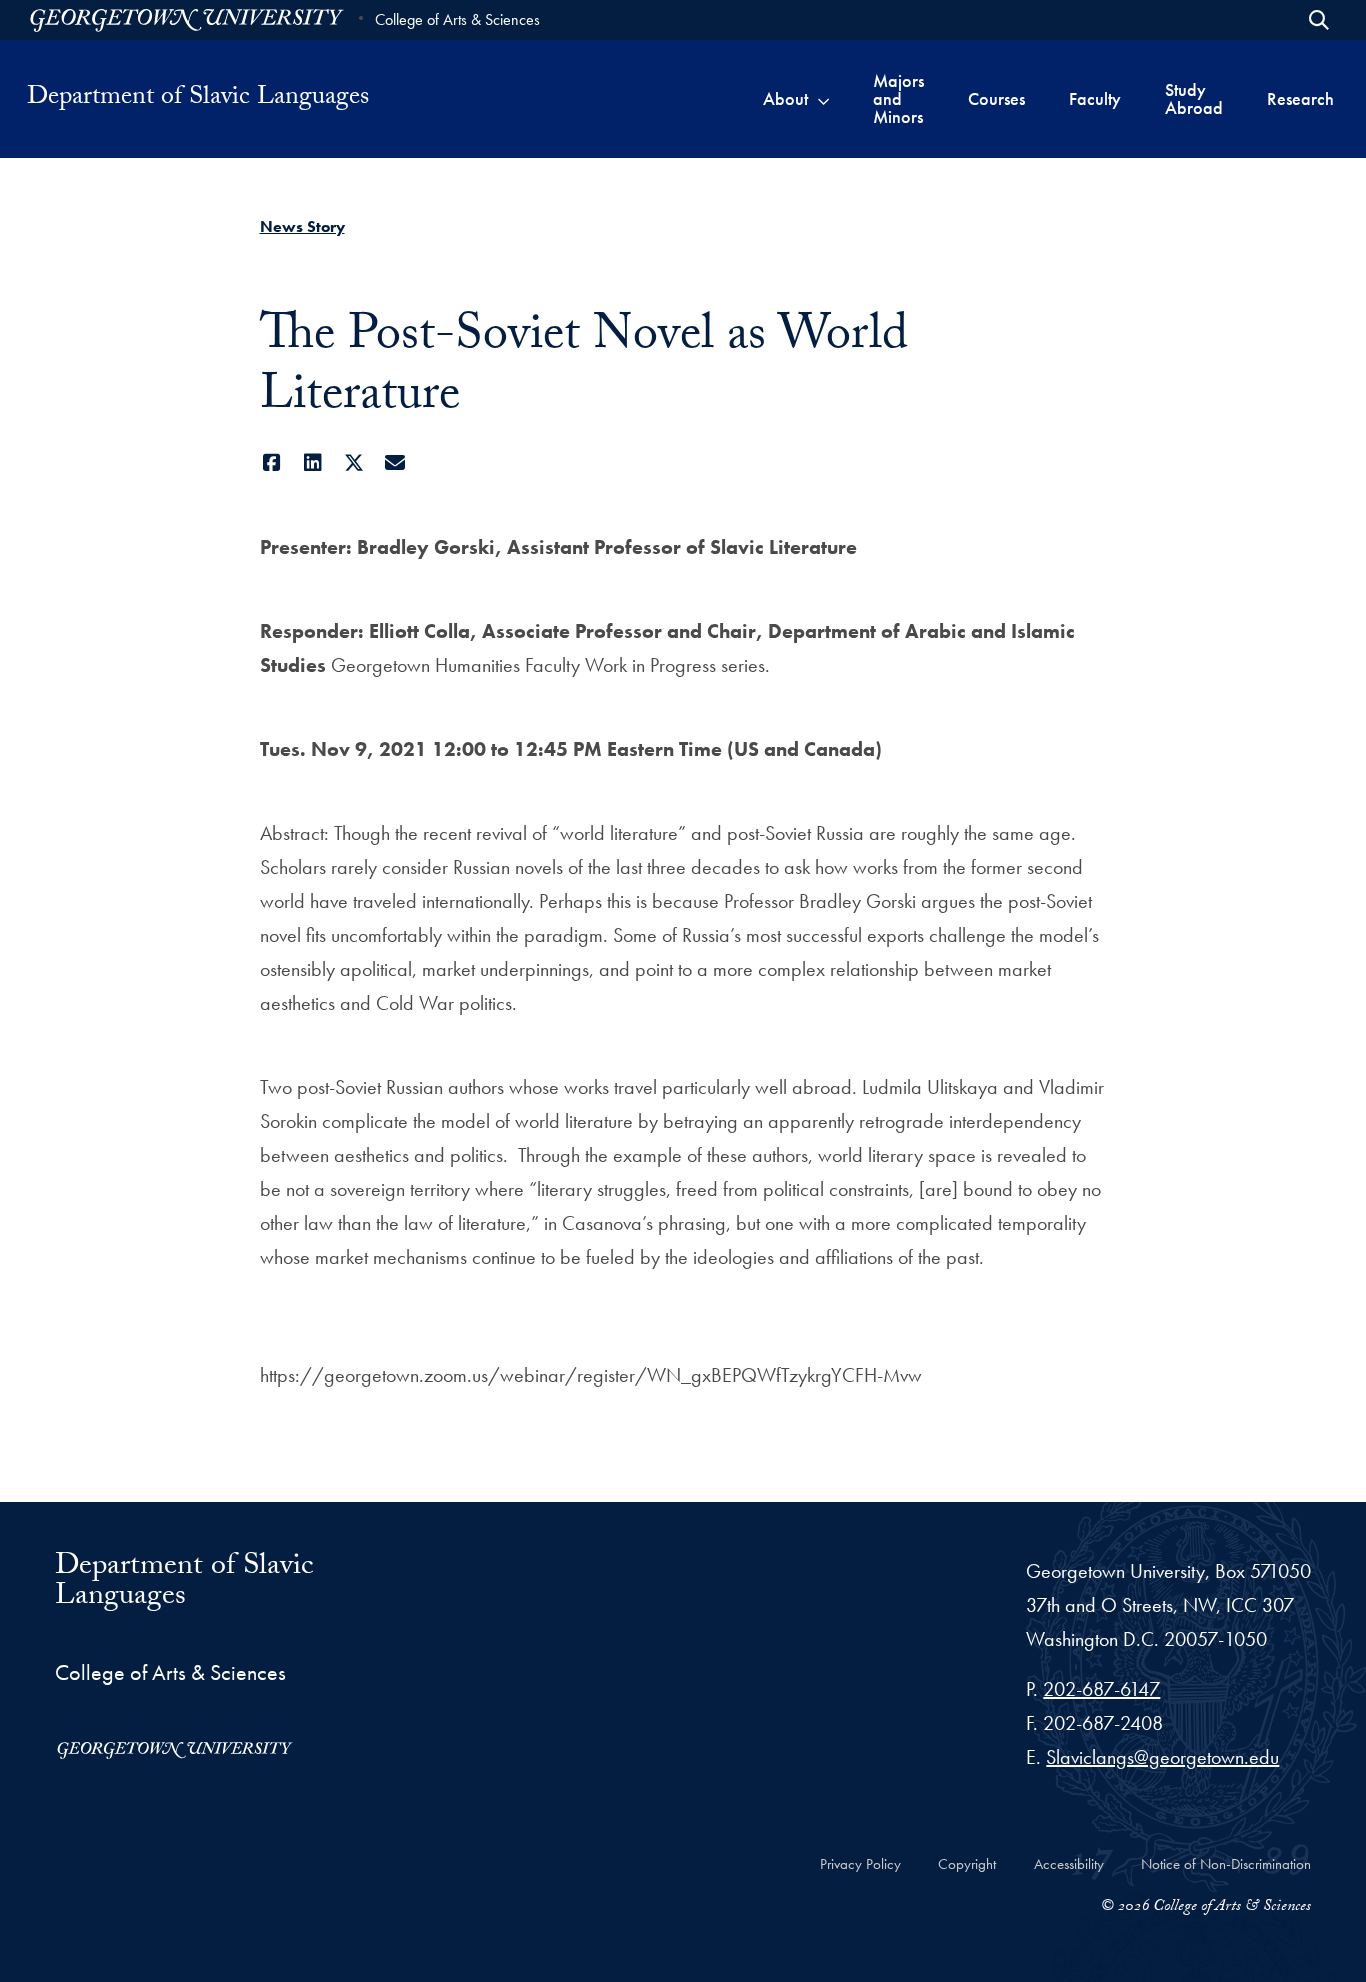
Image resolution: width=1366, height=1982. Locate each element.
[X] (354, 463)
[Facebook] (272, 463)
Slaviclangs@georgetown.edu (1162, 1757)
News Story (302, 226)
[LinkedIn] (313, 463)
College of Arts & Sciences (457, 19)
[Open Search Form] (1319, 20)
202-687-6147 (1101, 1689)
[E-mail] (395, 463)
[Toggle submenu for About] (823, 99)
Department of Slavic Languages (198, 99)
